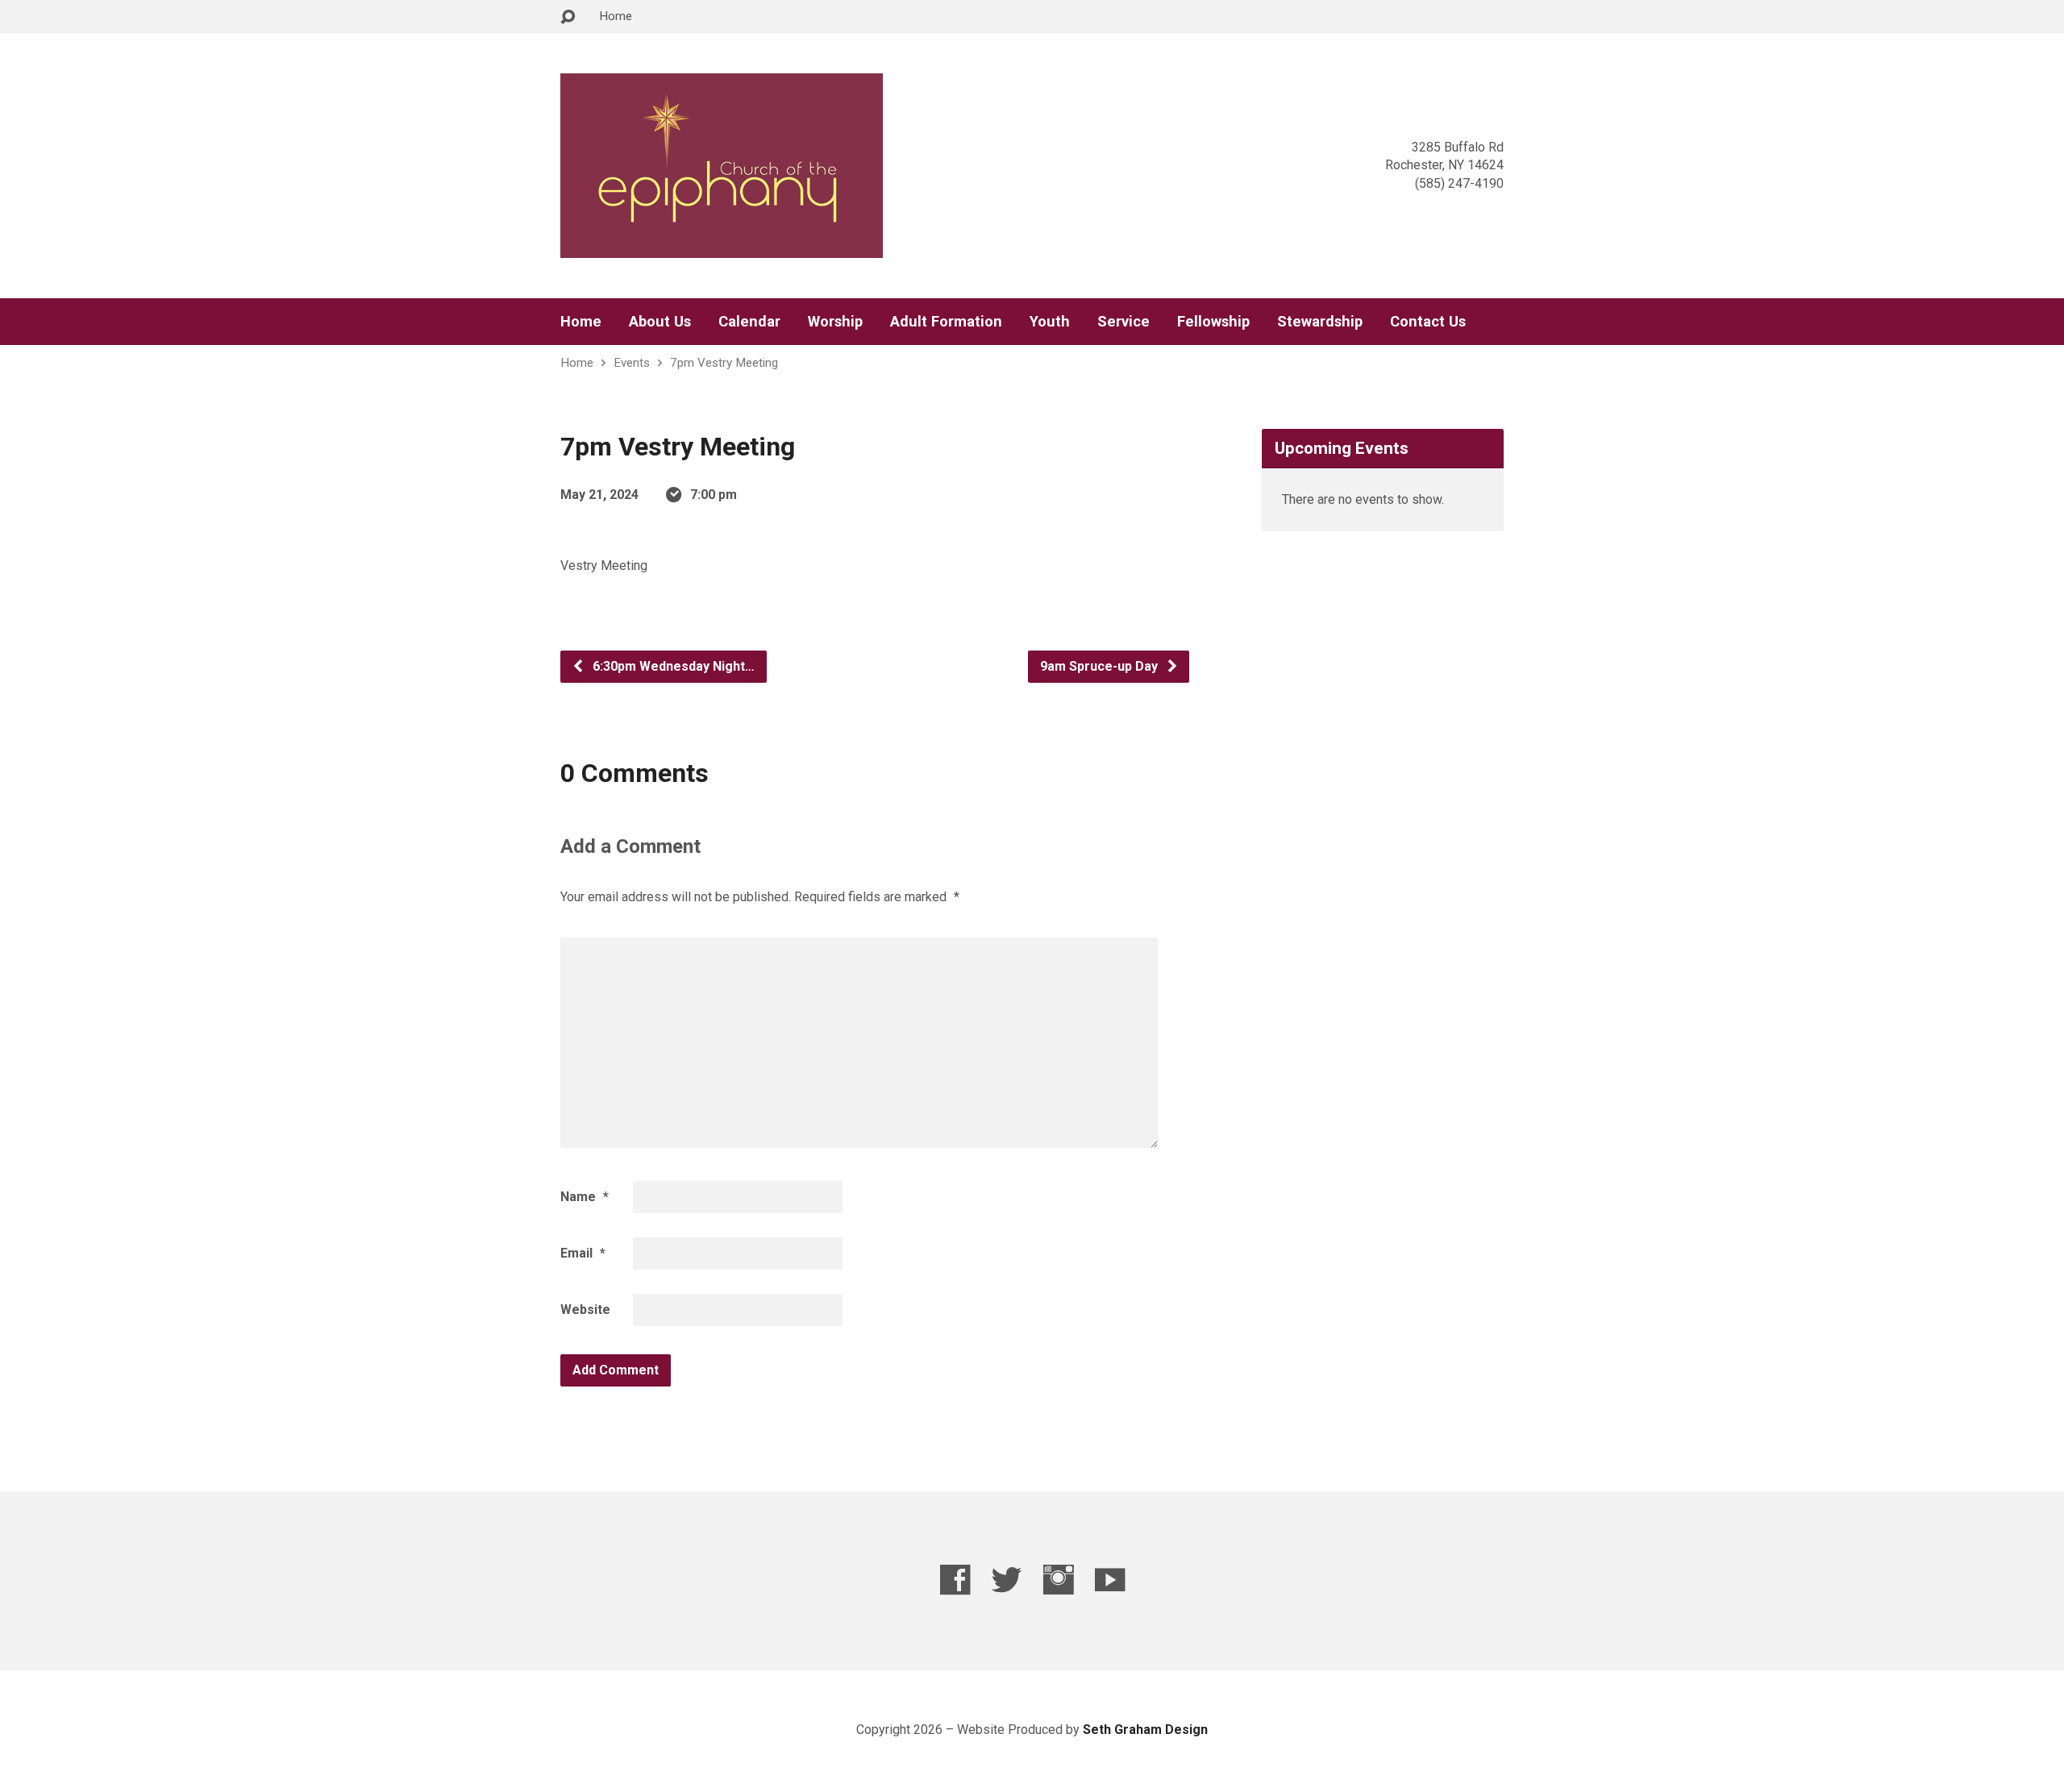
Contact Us (1428, 322)
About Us (660, 322)
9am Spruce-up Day (1101, 666)
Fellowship (1213, 322)
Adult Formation (946, 322)
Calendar (749, 322)
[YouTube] (1110, 1580)
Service (1124, 322)
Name (585, 1197)
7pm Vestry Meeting (724, 363)
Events (632, 363)
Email (583, 1253)
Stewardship (1320, 322)
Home (616, 16)
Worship (835, 322)
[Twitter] (1007, 1580)
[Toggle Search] (568, 17)
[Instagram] (1058, 1580)
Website (585, 1310)
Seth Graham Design (1145, 1730)
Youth (1050, 322)
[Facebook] (955, 1580)
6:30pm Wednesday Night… (672, 666)
